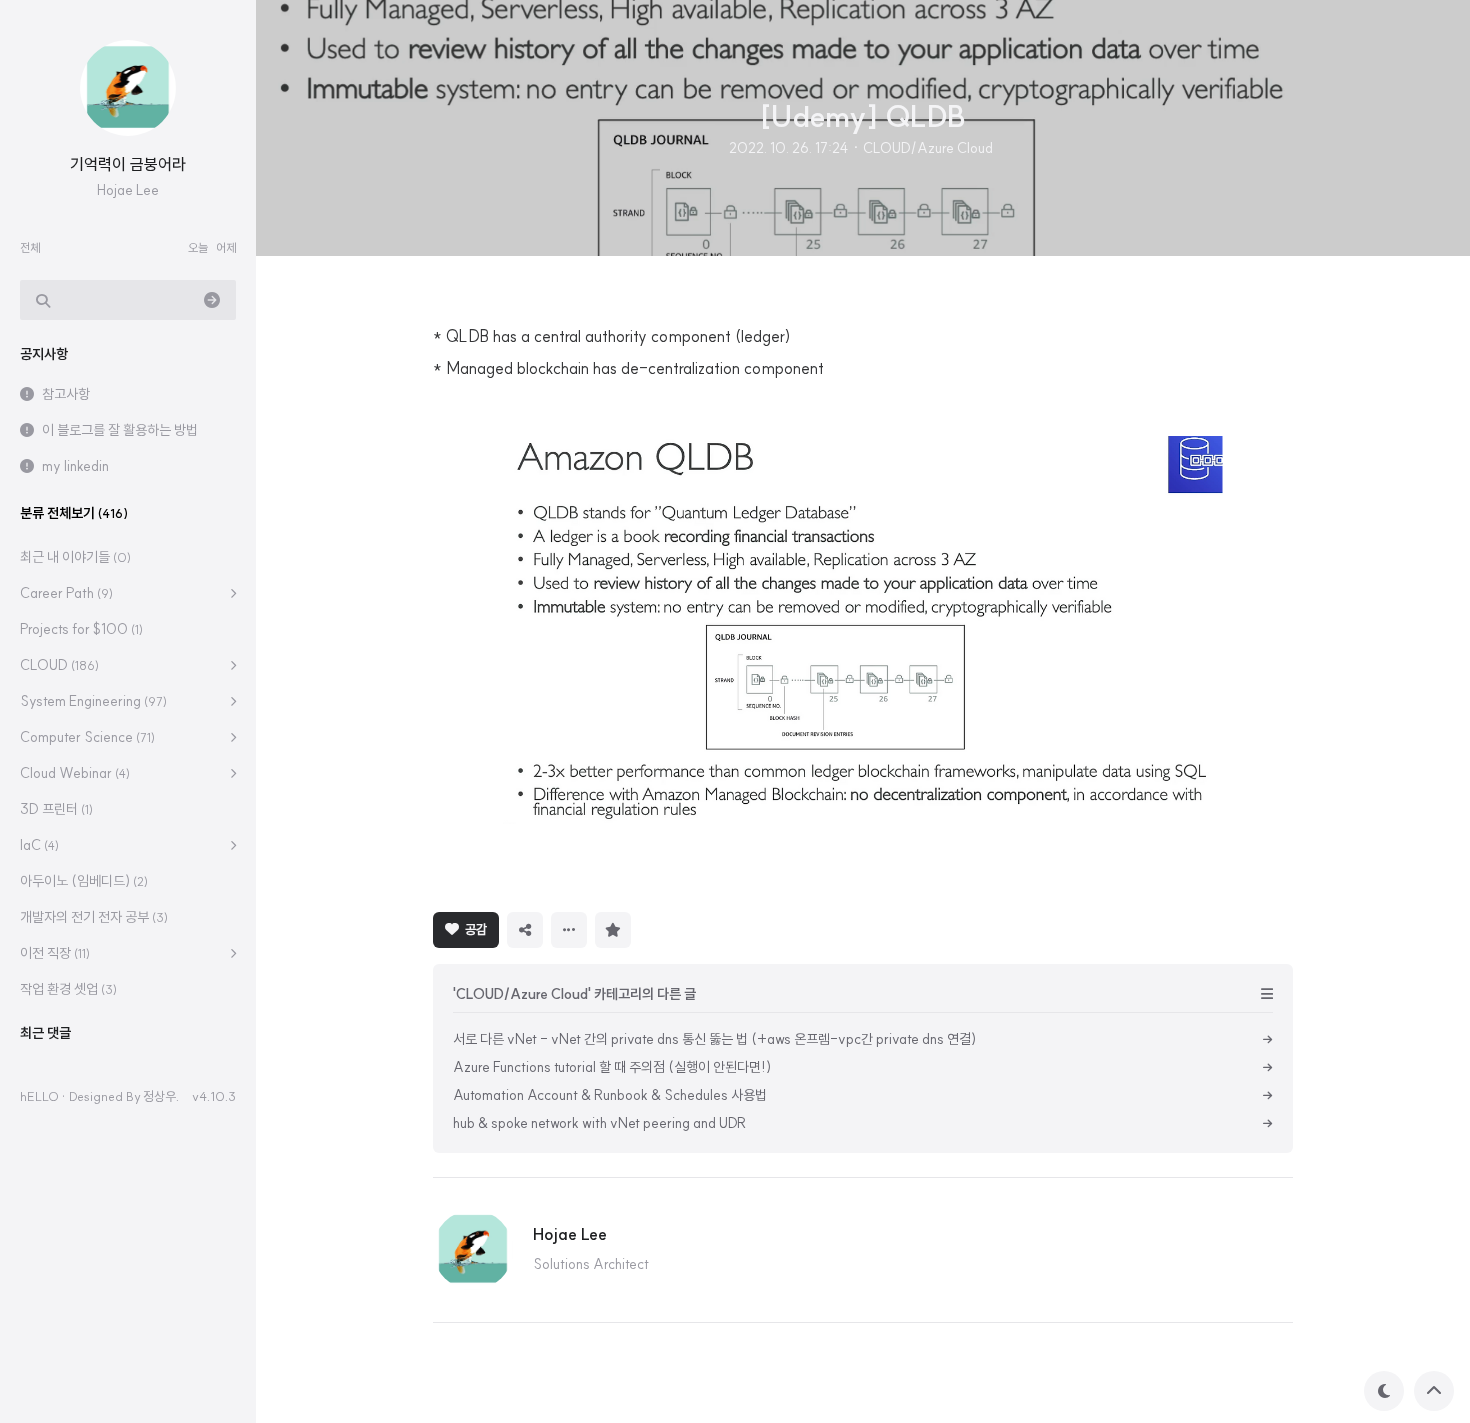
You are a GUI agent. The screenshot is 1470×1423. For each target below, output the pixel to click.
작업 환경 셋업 (68, 989)
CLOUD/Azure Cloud (928, 148)
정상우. (161, 1096)
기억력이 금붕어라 (128, 164)
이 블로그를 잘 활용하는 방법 (120, 430)
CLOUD (59, 665)
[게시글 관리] (569, 930)
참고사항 (66, 394)
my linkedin (75, 466)
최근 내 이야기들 (75, 557)
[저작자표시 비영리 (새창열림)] (657, 928)
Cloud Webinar (75, 773)
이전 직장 (55, 953)
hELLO (39, 1096)
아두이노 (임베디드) (84, 881)
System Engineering (93, 701)
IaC (39, 845)
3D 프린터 (56, 809)
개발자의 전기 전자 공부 (94, 917)
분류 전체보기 (74, 513)
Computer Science (87, 737)
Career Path (66, 593)
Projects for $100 (81, 629)
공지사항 (44, 354)
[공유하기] (525, 930)
